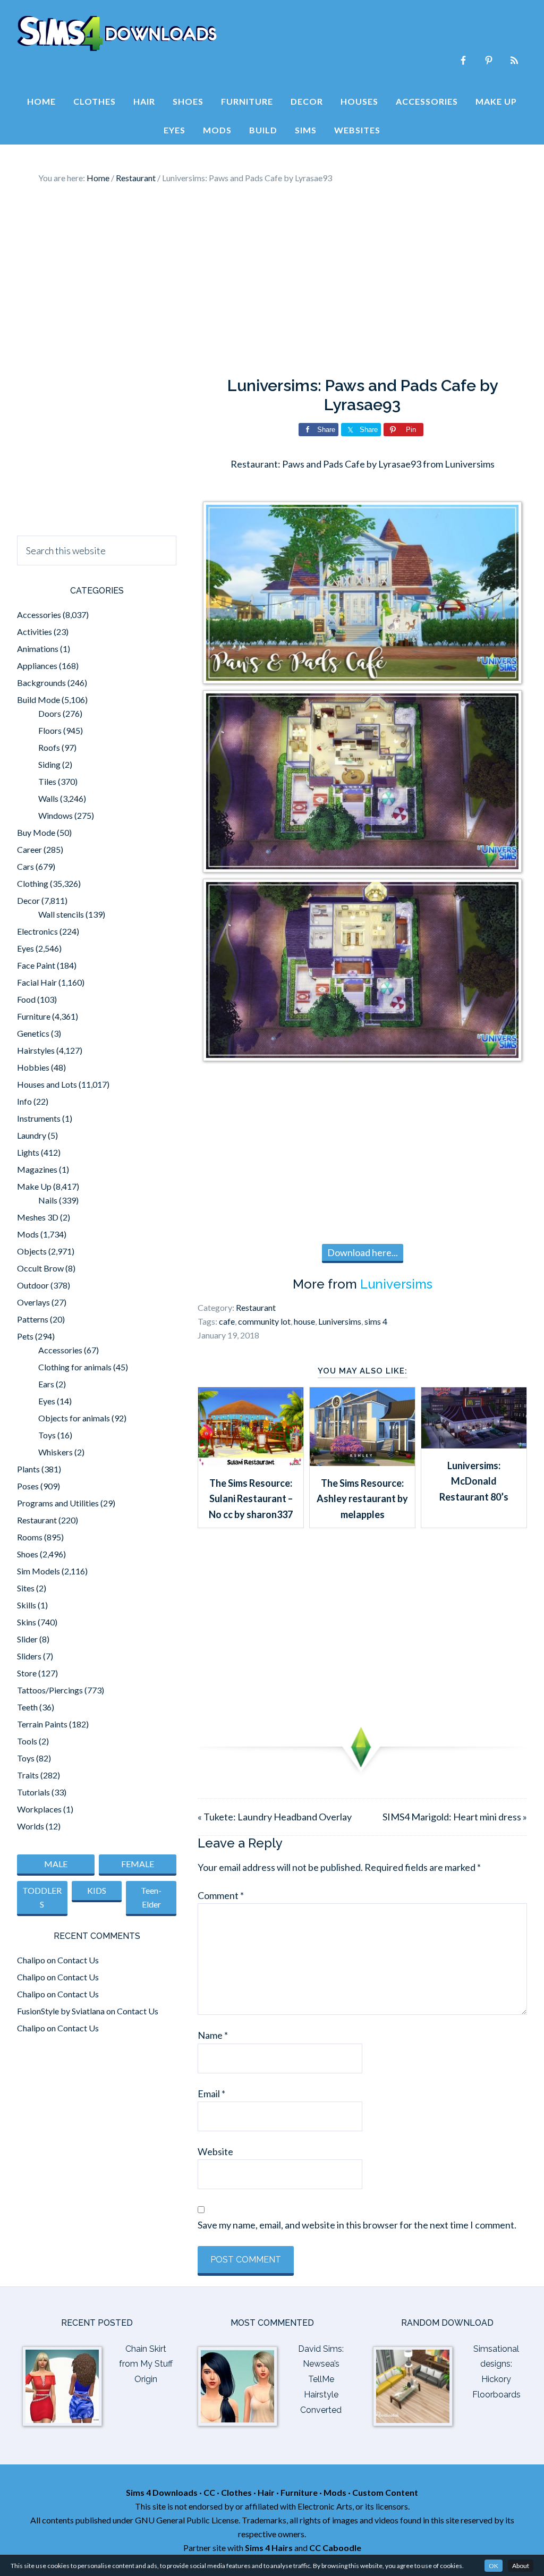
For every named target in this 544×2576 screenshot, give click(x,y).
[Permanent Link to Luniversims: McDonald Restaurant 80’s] (474, 1445)
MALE (56, 1864)
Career (29, 849)
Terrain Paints (42, 1724)
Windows (56, 815)
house (304, 1321)
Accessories (39, 615)
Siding (49, 764)
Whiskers (56, 1452)
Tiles (47, 781)
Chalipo (31, 1960)
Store (27, 1673)
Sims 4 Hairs (269, 2548)
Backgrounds (41, 683)
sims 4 (376, 1321)
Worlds (31, 1826)
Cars (25, 866)
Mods (28, 1234)
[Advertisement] (272, 281)
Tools (27, 1741)
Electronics (37, 931)
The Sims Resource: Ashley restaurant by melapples (362, 1499)
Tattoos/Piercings (50, 1690)
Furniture (34, 1016)
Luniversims (396, 1284)
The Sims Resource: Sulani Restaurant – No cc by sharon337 (251, 1499)
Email (211, 2094)
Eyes (25, 948)
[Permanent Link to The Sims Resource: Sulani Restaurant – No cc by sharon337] (251, 1462)
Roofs (49, 747)
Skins (27, 1622)
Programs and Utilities (58, 1503)
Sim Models (39, 1571)
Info (24, 1101)
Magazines (37, 1169)
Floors (50, 730)
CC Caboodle (335, 2548)
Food (26, 999)
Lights (28, 1152)
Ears (46, 1384)
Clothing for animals (75, 1367)
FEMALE (138, 1864)
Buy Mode (36, 832)
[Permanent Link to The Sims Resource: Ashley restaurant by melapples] (362, 1462)
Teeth (27, 1707)
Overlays (33, 1302)
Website (215, 2151)
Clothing (33, 883)
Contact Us (78, 1960)
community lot (264, 1321)
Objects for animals (74, 1418)
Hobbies (33, 1067)
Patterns (33, 1319)
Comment (221, 1895)
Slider (27, 1639)
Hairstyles (36, 1050)
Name (213, 2035)
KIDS (97, 1890)
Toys (47, 1435)
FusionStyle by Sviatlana (61, 2011)
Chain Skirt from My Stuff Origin (146, 2364)
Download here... (363, 1252)
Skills (27, 1605)
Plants (28, 1469)
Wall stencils (61, 914)
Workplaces (39, 1809)
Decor (28, 900)
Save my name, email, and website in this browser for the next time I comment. (357, 2225)
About (521, 2566)
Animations (38, 649)
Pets (25, 1336)
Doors (50, 713)
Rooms (30, 1537)
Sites (26, 1588)
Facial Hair (37, 982)
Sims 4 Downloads (117, 33)
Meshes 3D (38, 1217)
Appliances (37, 666)
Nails (48, 1200)
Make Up (34, 1186)
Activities (35, 632)
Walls (48, 798)
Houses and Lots (47, 1084)
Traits (28, 1775)
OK (494, 2566)
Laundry (32, 1135)
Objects (32, 1251)
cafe (227, 1321)
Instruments (39, 1118)
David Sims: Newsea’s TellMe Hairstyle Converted (321, 2379)
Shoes (28, 1554)
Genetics (33, 1033)
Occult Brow (40, 1268)
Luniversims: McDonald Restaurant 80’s (474, 1481)
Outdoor (33, 1285)
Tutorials (33, 1792)
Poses (28, 1486)
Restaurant (256, 1307)
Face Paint (36, 965)
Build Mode (39, 700)
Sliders (29, 1656)
